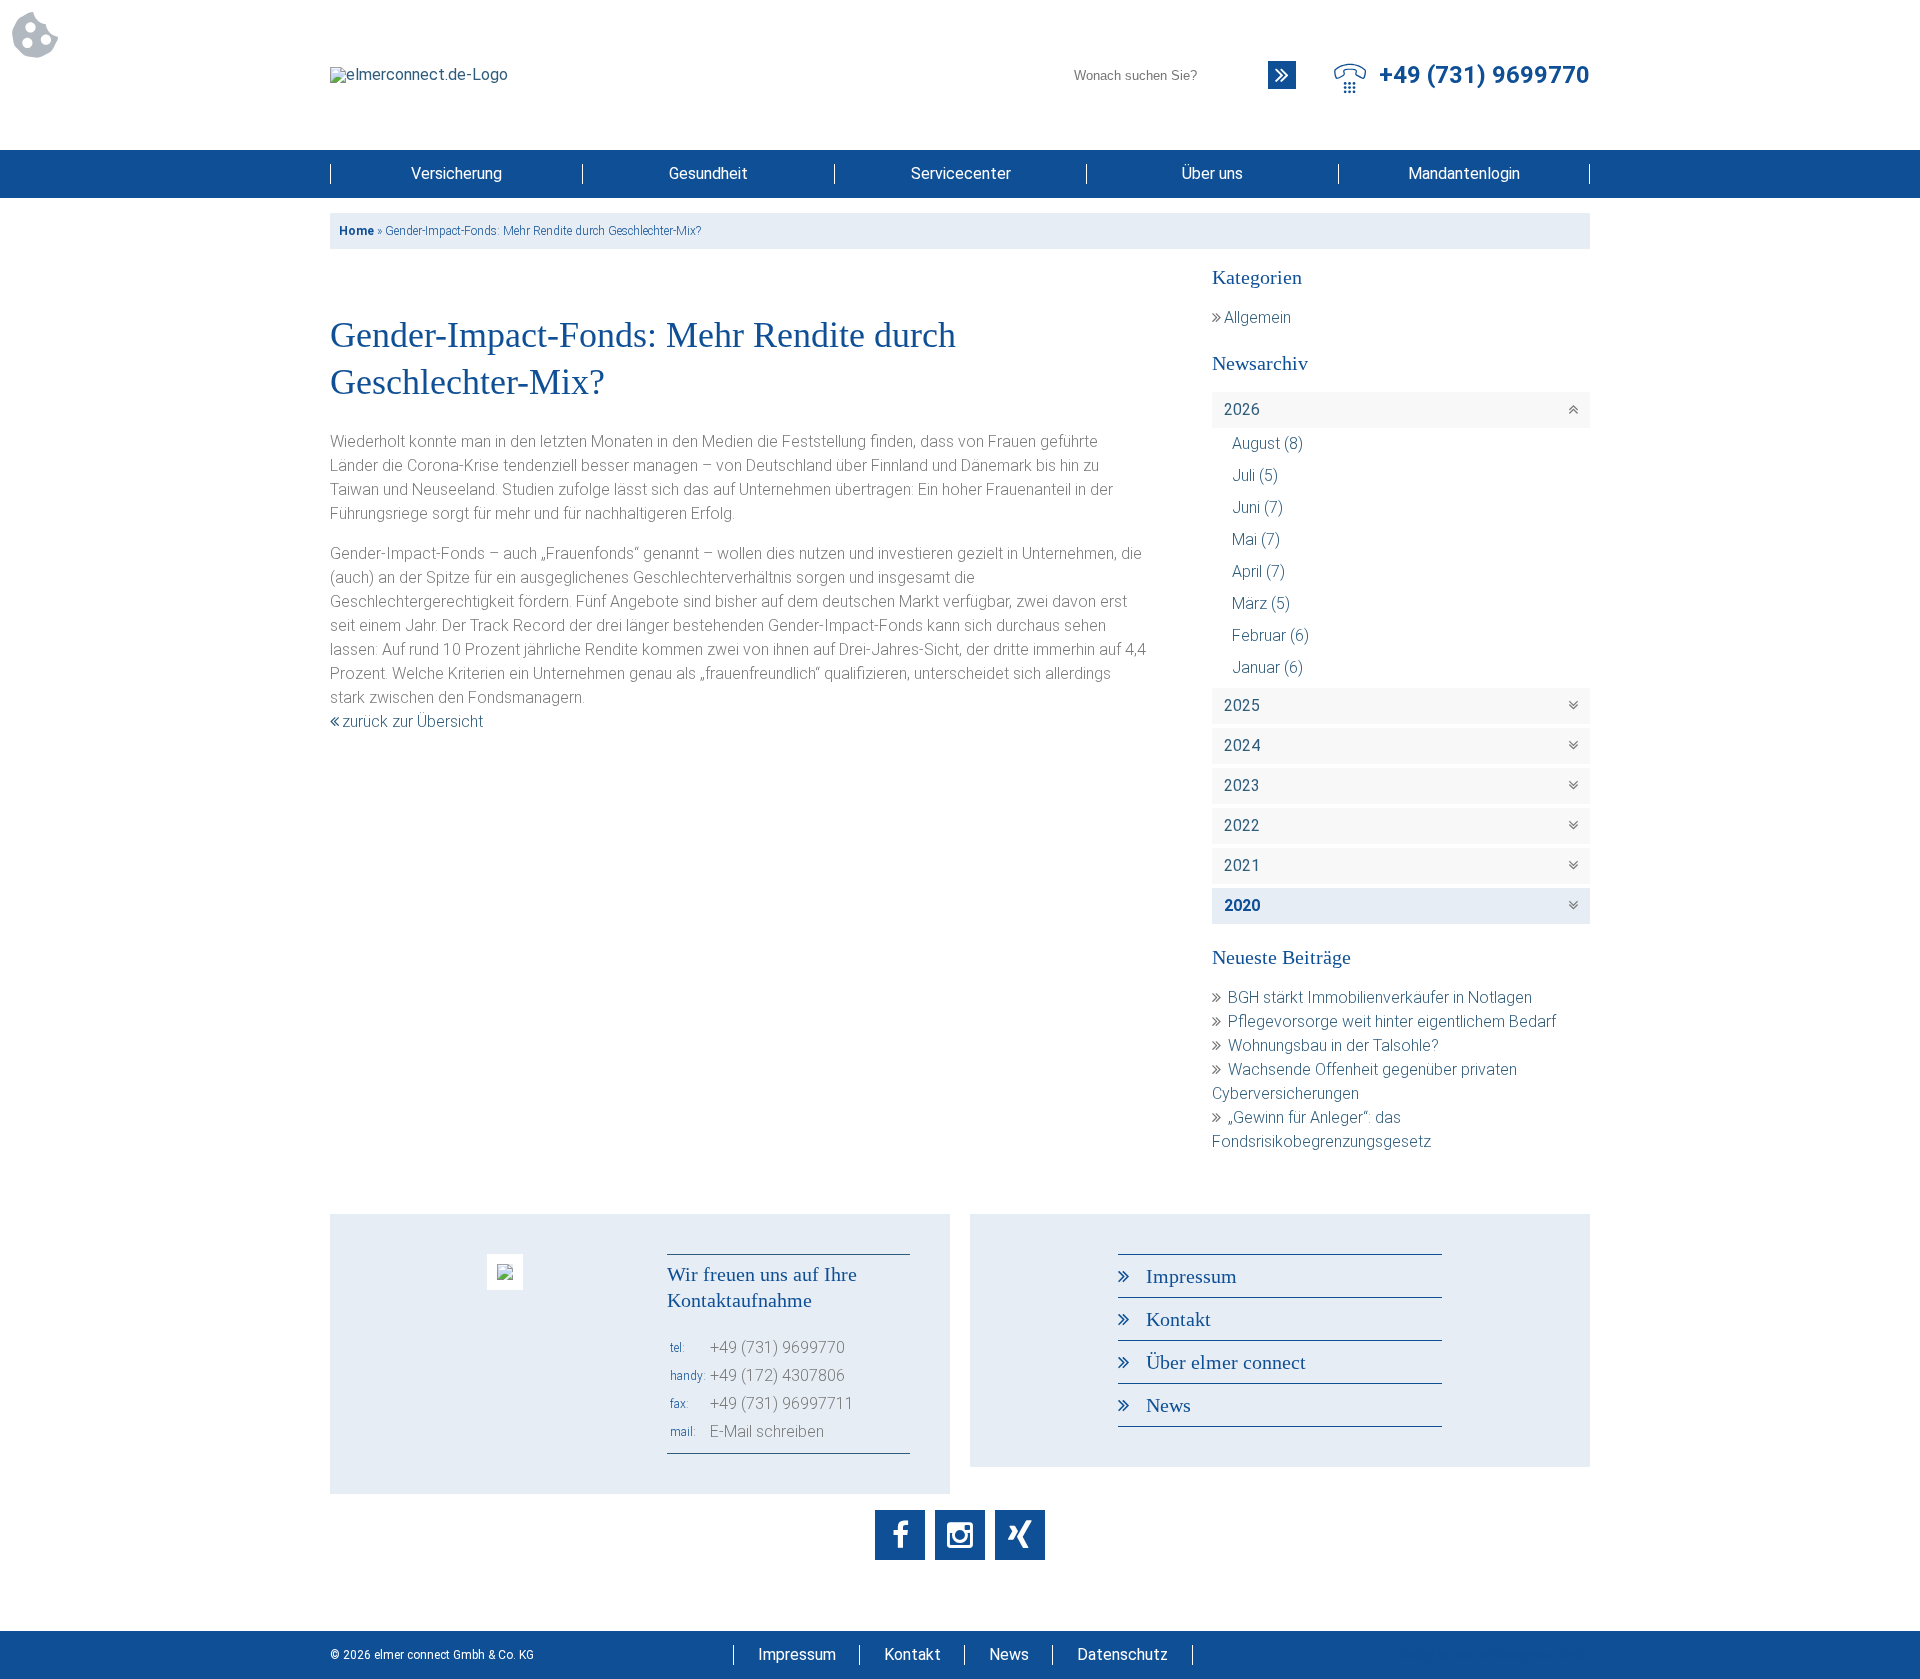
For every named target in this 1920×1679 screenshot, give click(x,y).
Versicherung (456, 173)
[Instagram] (960, 1535)
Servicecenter (961, 173)
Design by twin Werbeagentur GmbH (1493, 1655)
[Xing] (1020, 1535)
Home (356, 231)
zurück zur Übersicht (412, 721)
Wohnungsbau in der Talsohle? (1333, 1045)
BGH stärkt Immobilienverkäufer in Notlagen (1380, 997)
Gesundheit (708, 173)
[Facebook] (900, 1535)
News (1168, 1405)
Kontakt (1178, 1319)
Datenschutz (1122, 1654)
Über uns (1212, 173)
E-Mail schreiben (767, 1431)
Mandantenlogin (1464, 173)
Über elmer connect (1226, 1362)
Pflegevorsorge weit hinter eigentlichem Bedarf (1392, 1021)
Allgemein (1257, 317)
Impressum (1191, 1276)
